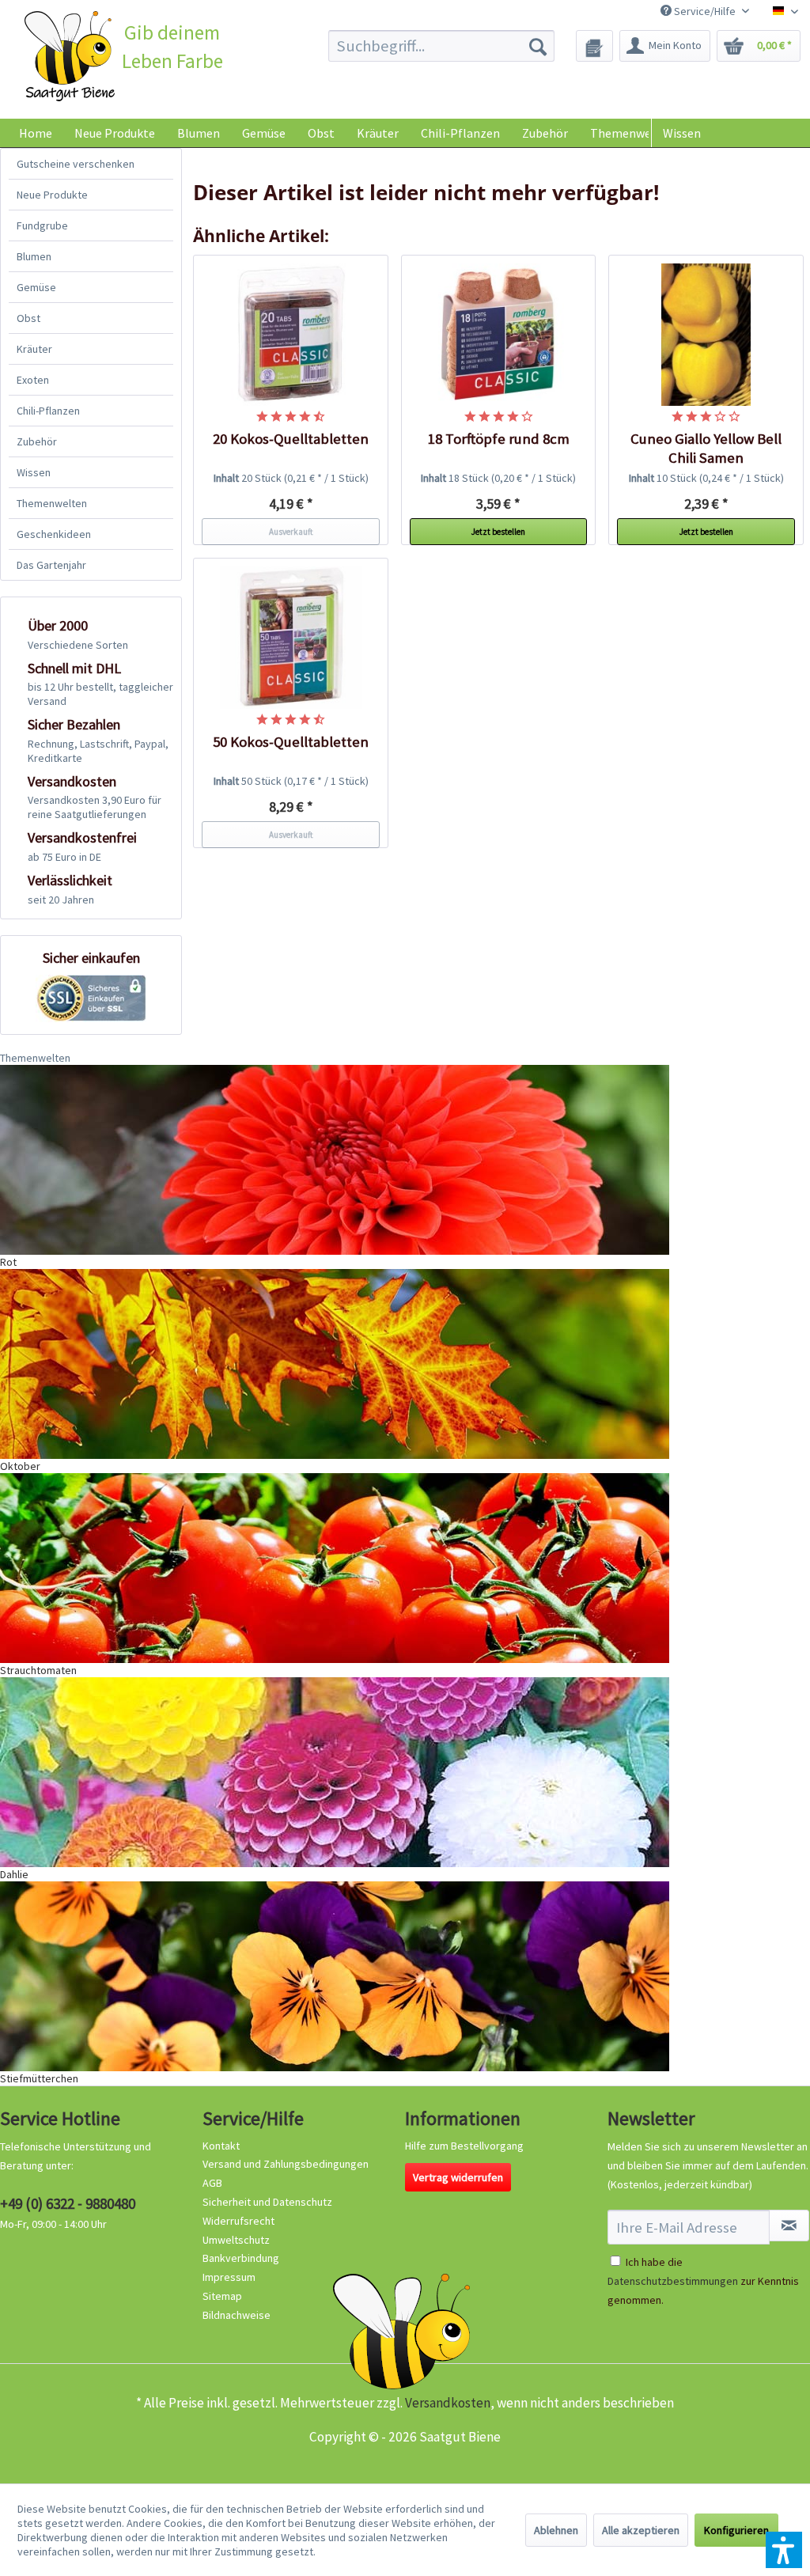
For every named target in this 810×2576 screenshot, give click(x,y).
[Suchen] (538, 46)
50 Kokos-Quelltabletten (291, 742)
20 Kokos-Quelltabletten (291, 439)
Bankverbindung (241, 2258)
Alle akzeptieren (641, 2530)
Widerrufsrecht (238, 2221)
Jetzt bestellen (498, 532)
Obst (28, 318)
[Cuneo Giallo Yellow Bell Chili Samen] (706, 335)
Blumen (34, 256)
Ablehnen (556, 2530)
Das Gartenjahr (51, 565)
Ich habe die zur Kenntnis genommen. (703, 2281)
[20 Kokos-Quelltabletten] (291, 335)
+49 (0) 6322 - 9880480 (68, 2203)
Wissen (682, 133)
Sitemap (222, 2296)
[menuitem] (442, 46)
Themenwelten (52, 503)
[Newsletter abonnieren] (789, 2226)
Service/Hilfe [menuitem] (705, 11)
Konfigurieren (736, 2530)
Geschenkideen (54, 534)
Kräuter (34, 349)
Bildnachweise (237, 2315)
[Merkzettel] (594, 46)
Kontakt (221, 2146)
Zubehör (37, 441)
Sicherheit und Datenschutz (267, 2202)
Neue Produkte (52, 195)
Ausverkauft (291, 532)
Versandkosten (448, 2403)
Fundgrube (42, 225)
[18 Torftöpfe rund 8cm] (499, 335)
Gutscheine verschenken (76, 164)
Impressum (229, 2277)
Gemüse (36, 287)
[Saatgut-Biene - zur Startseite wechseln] (70, 56)
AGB (212, 2183)
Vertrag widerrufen (458, 2177)
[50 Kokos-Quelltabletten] (291, 638)
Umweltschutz (236, 2240)
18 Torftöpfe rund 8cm (499, 439)
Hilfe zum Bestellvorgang (464, 2146)
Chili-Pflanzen (48, 411)
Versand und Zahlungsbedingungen (286, 2164)
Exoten (33, 380)
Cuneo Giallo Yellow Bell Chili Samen (706, 448)
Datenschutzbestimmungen (673, 2281)
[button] (784, 2550)
